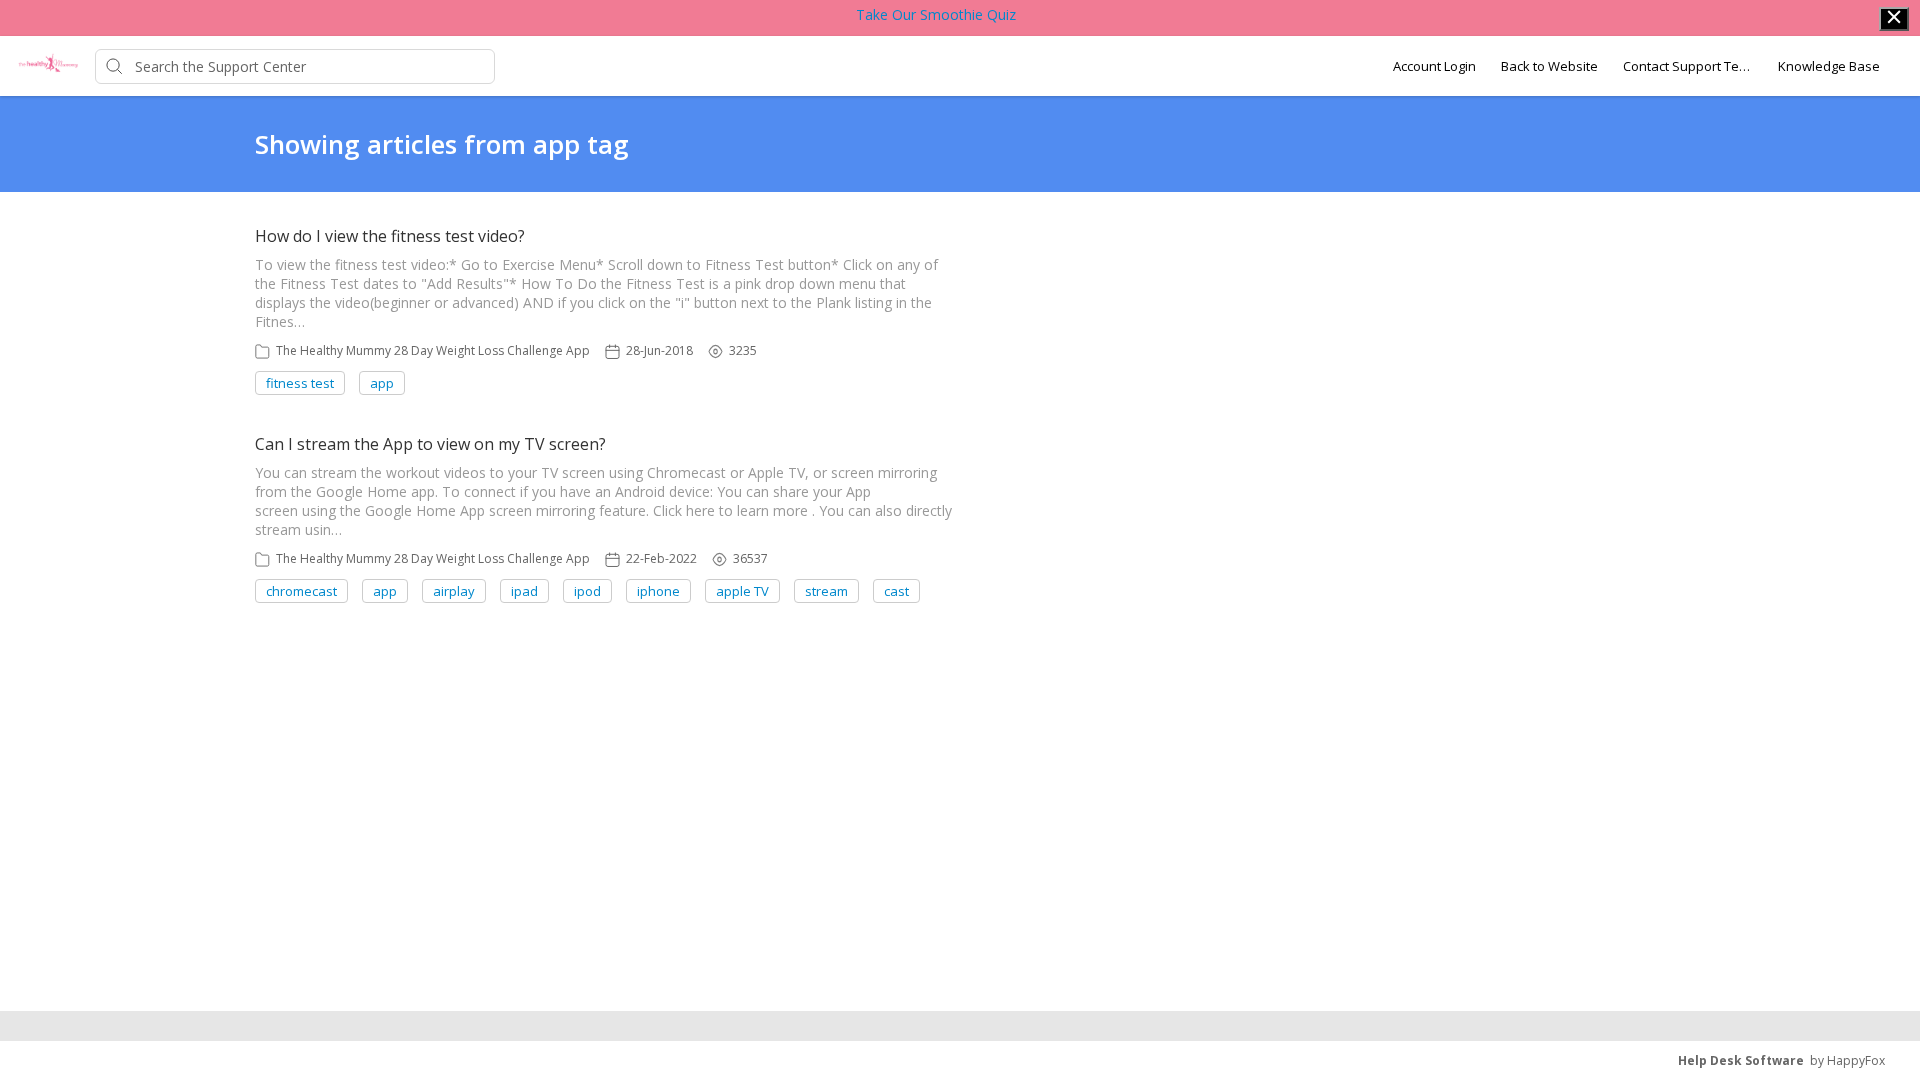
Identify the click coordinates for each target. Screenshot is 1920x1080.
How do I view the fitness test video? (390, 236)
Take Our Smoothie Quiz (936, 14)
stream (826, 591)
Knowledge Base (1829, 66)
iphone (658, 591)
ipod (587, 591)
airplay (454, 591)
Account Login (1434, 66)
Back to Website (1549, 66)
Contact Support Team (1688, 66)
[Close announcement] (1894, 19)
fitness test (300, 383)
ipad (524, 591)
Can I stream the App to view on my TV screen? (430, 444)
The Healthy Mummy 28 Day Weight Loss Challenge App (433, 350)
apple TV (742, 591)
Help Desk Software (1741, 1060)
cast (896, 591)
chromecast (301, 591)
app (382, 383)
